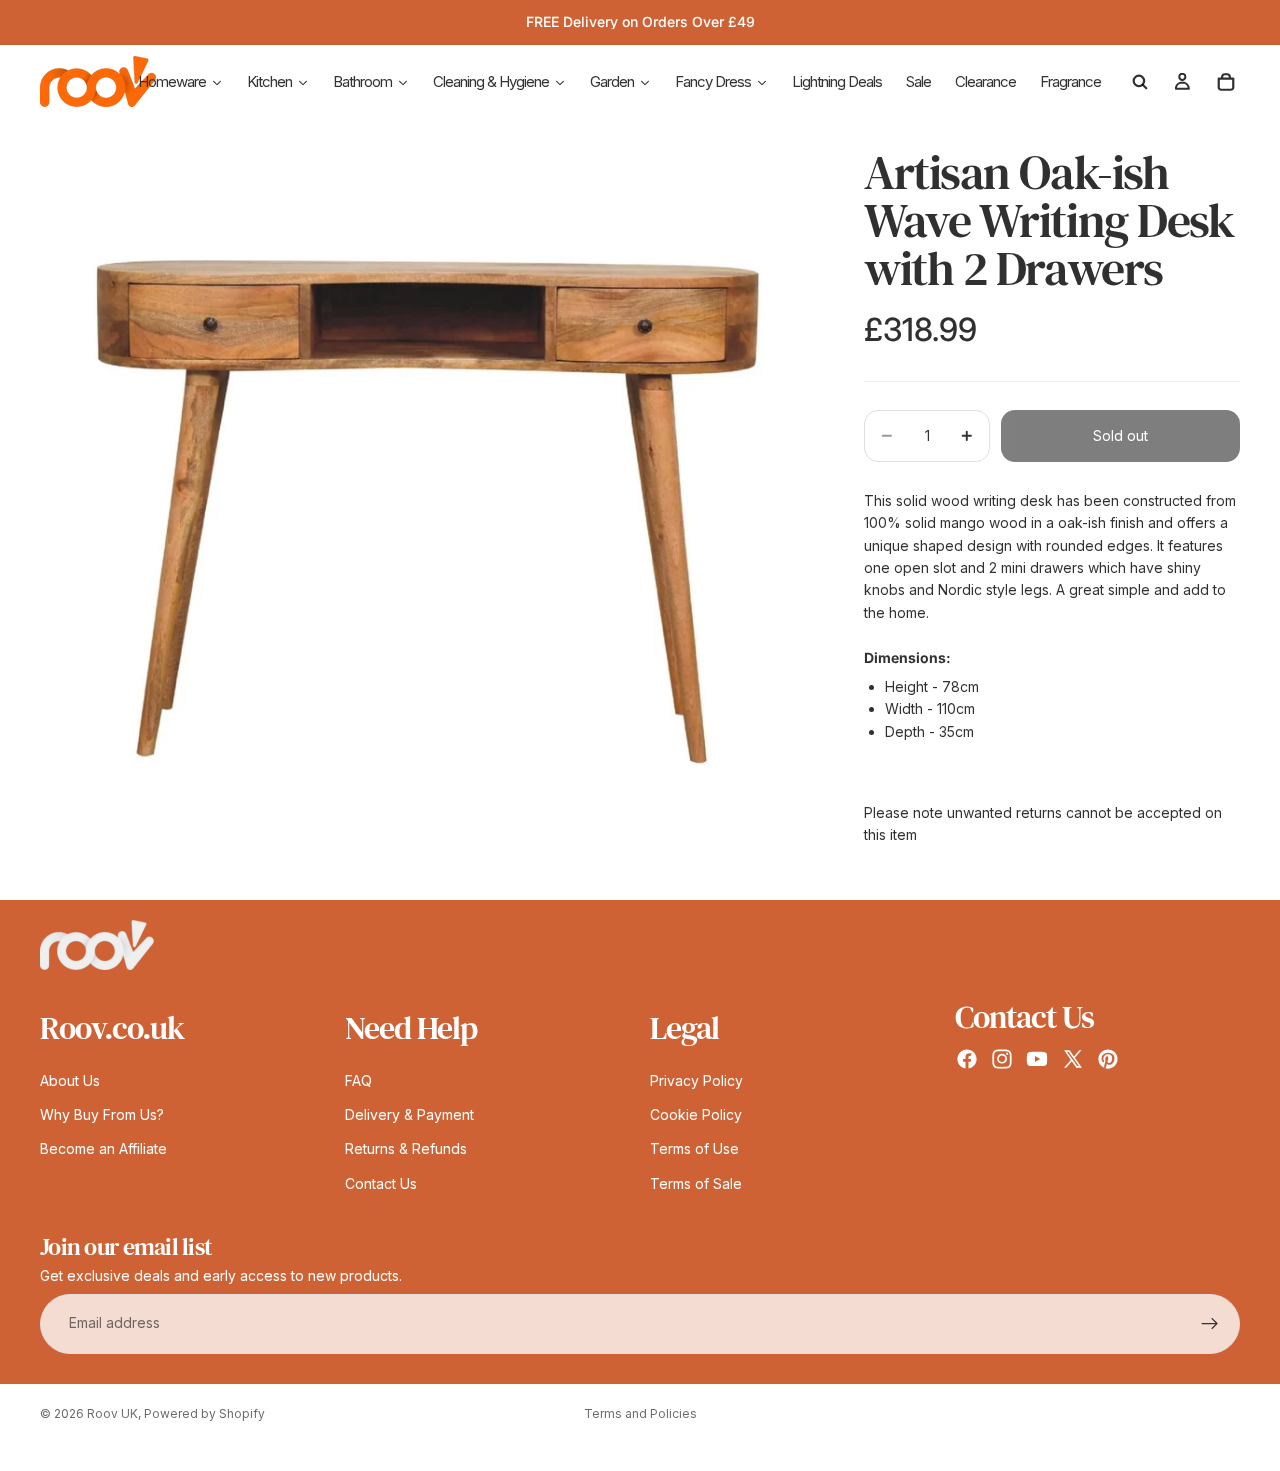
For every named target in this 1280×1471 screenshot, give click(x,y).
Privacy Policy (696, 1080)
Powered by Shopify (204, 1413)
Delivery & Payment (409, 1114)
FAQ (358, 1080)
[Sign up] (1210, 1324)
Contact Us (381, 1183)
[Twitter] (1073, 1059)
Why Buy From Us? (102, 1114)
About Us (70, 1080)
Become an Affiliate (103, 1149)
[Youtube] (1037, 1059)
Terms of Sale (696, 1183)
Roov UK (112, 1413)
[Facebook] (967, 1059)
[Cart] (1226, 82)
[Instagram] (1002, 1059)
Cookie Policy (696, 1114)
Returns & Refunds (406, 1149)
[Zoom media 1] (428, 512)
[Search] (1140, 82)
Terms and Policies (640, 1413)
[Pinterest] (1108, 1059)
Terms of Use (694, 1149)
